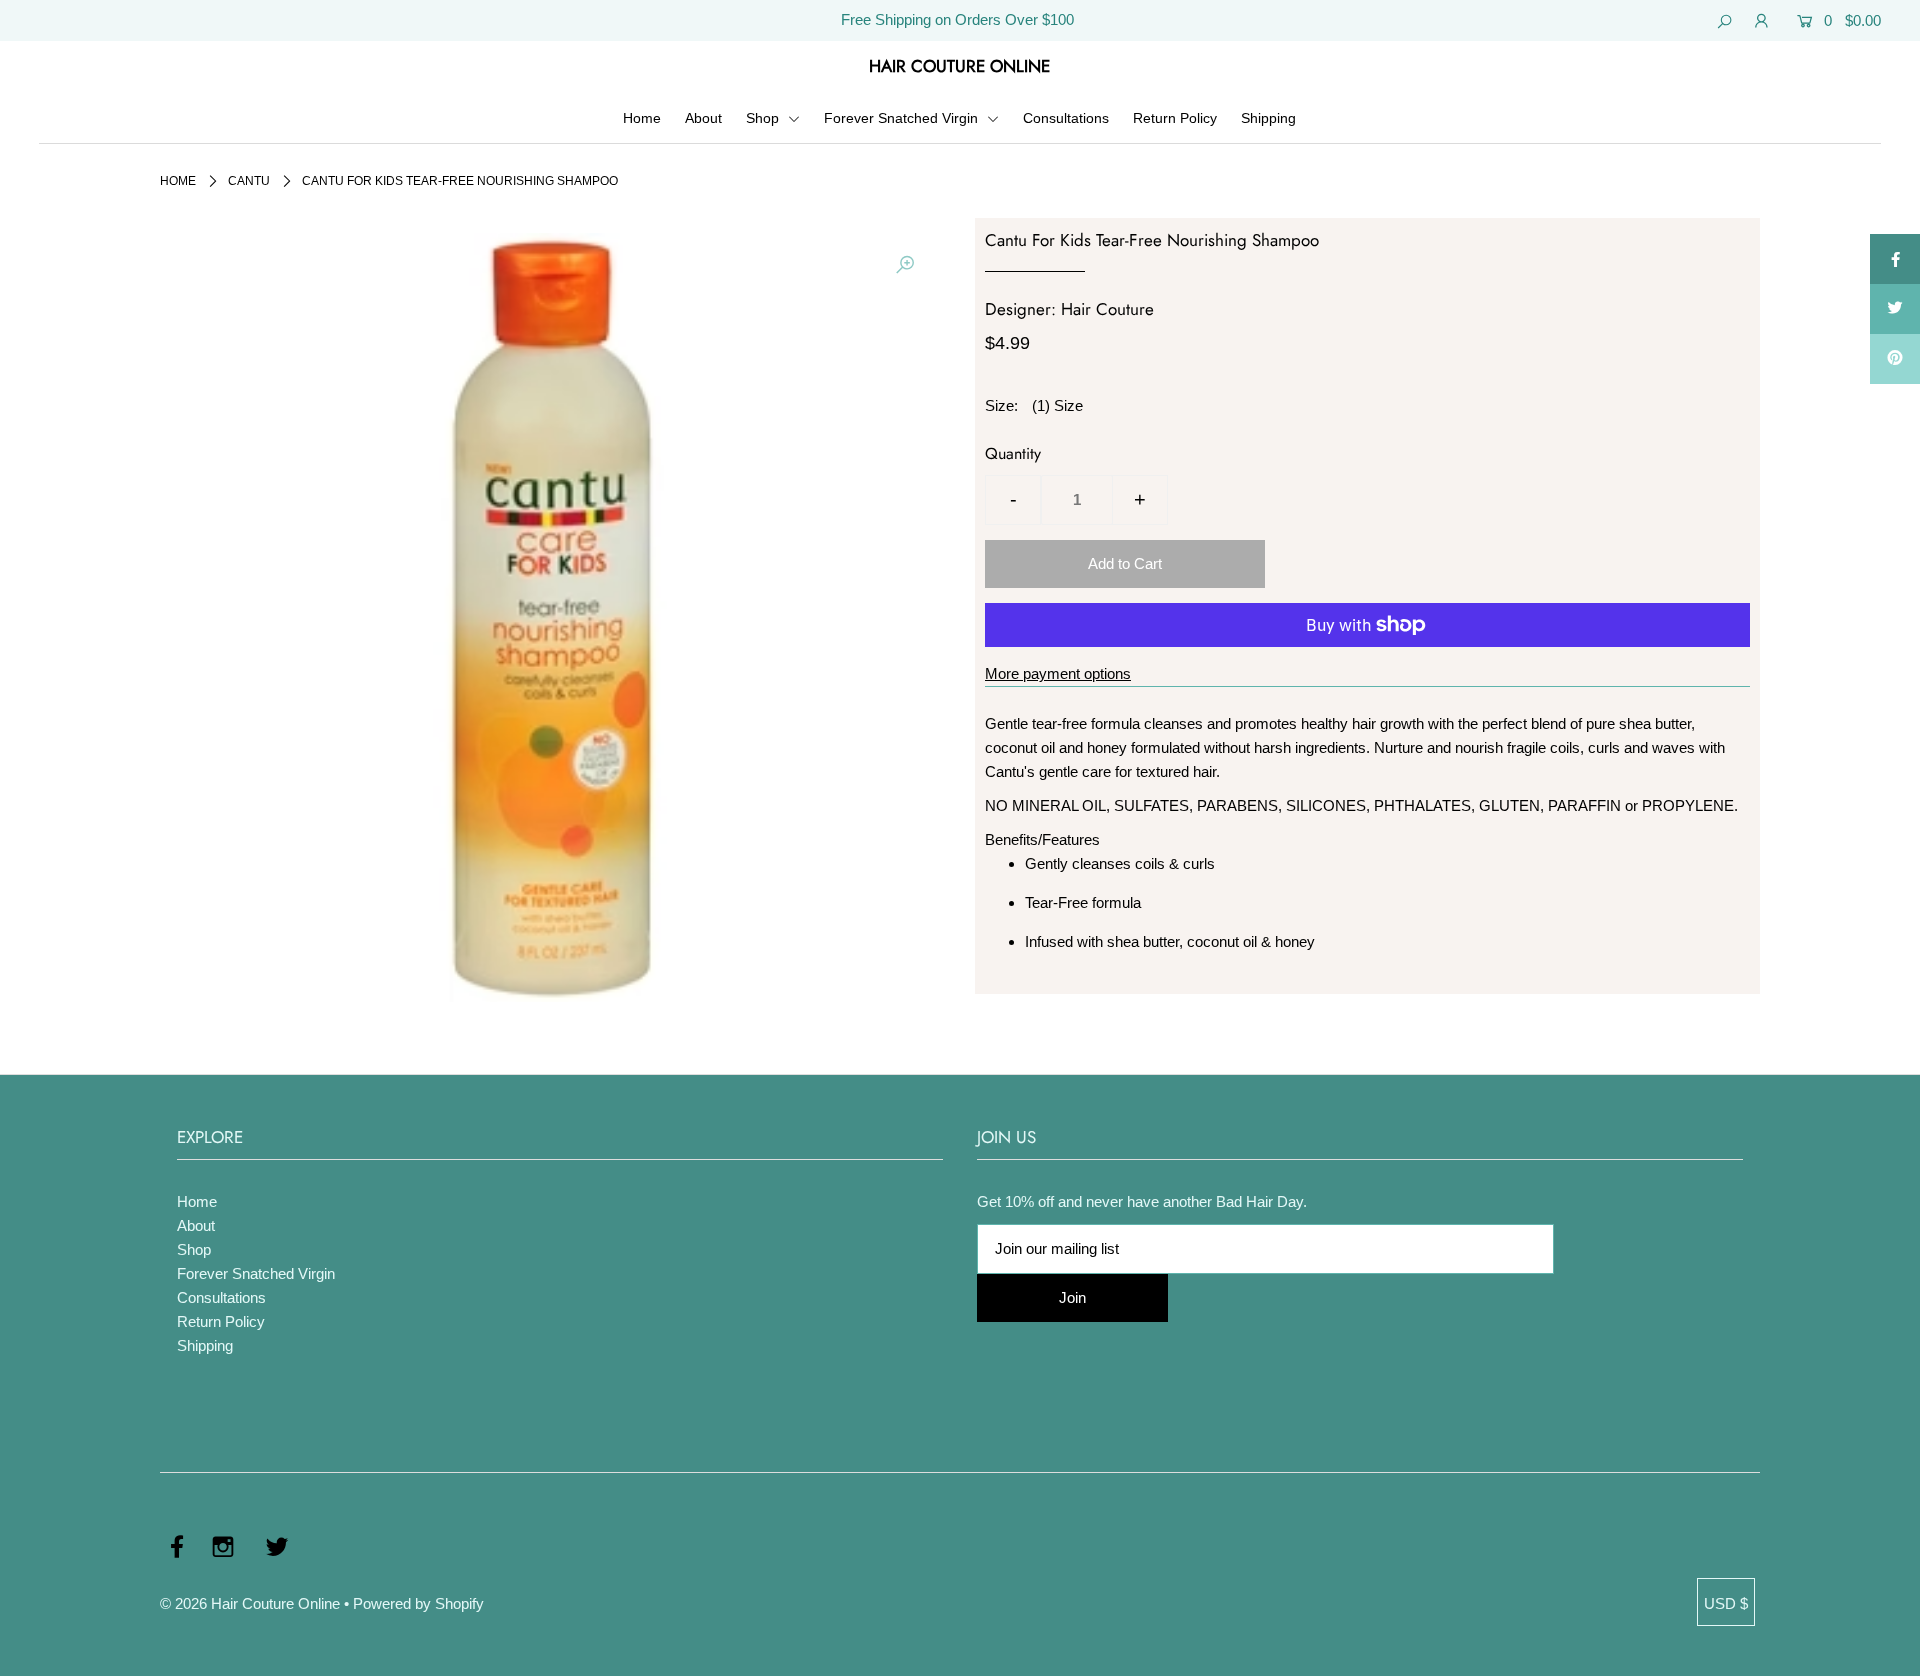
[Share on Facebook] (1895, 259)
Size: (1001, 405)
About (703, 118)
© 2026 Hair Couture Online (250, 1603)
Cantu (249, 181)
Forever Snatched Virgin (903, 118)
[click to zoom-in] (905, 265)
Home (642, 118)
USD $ (1726, 1603)
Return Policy (1175, 118)
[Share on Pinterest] (1895, 359)
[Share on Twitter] (1895, 309)
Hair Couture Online (959, 66)
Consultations (1066, 118)
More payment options (1058, 673)
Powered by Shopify (418, 1603)
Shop (764, 118)
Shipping (1268, 118)
